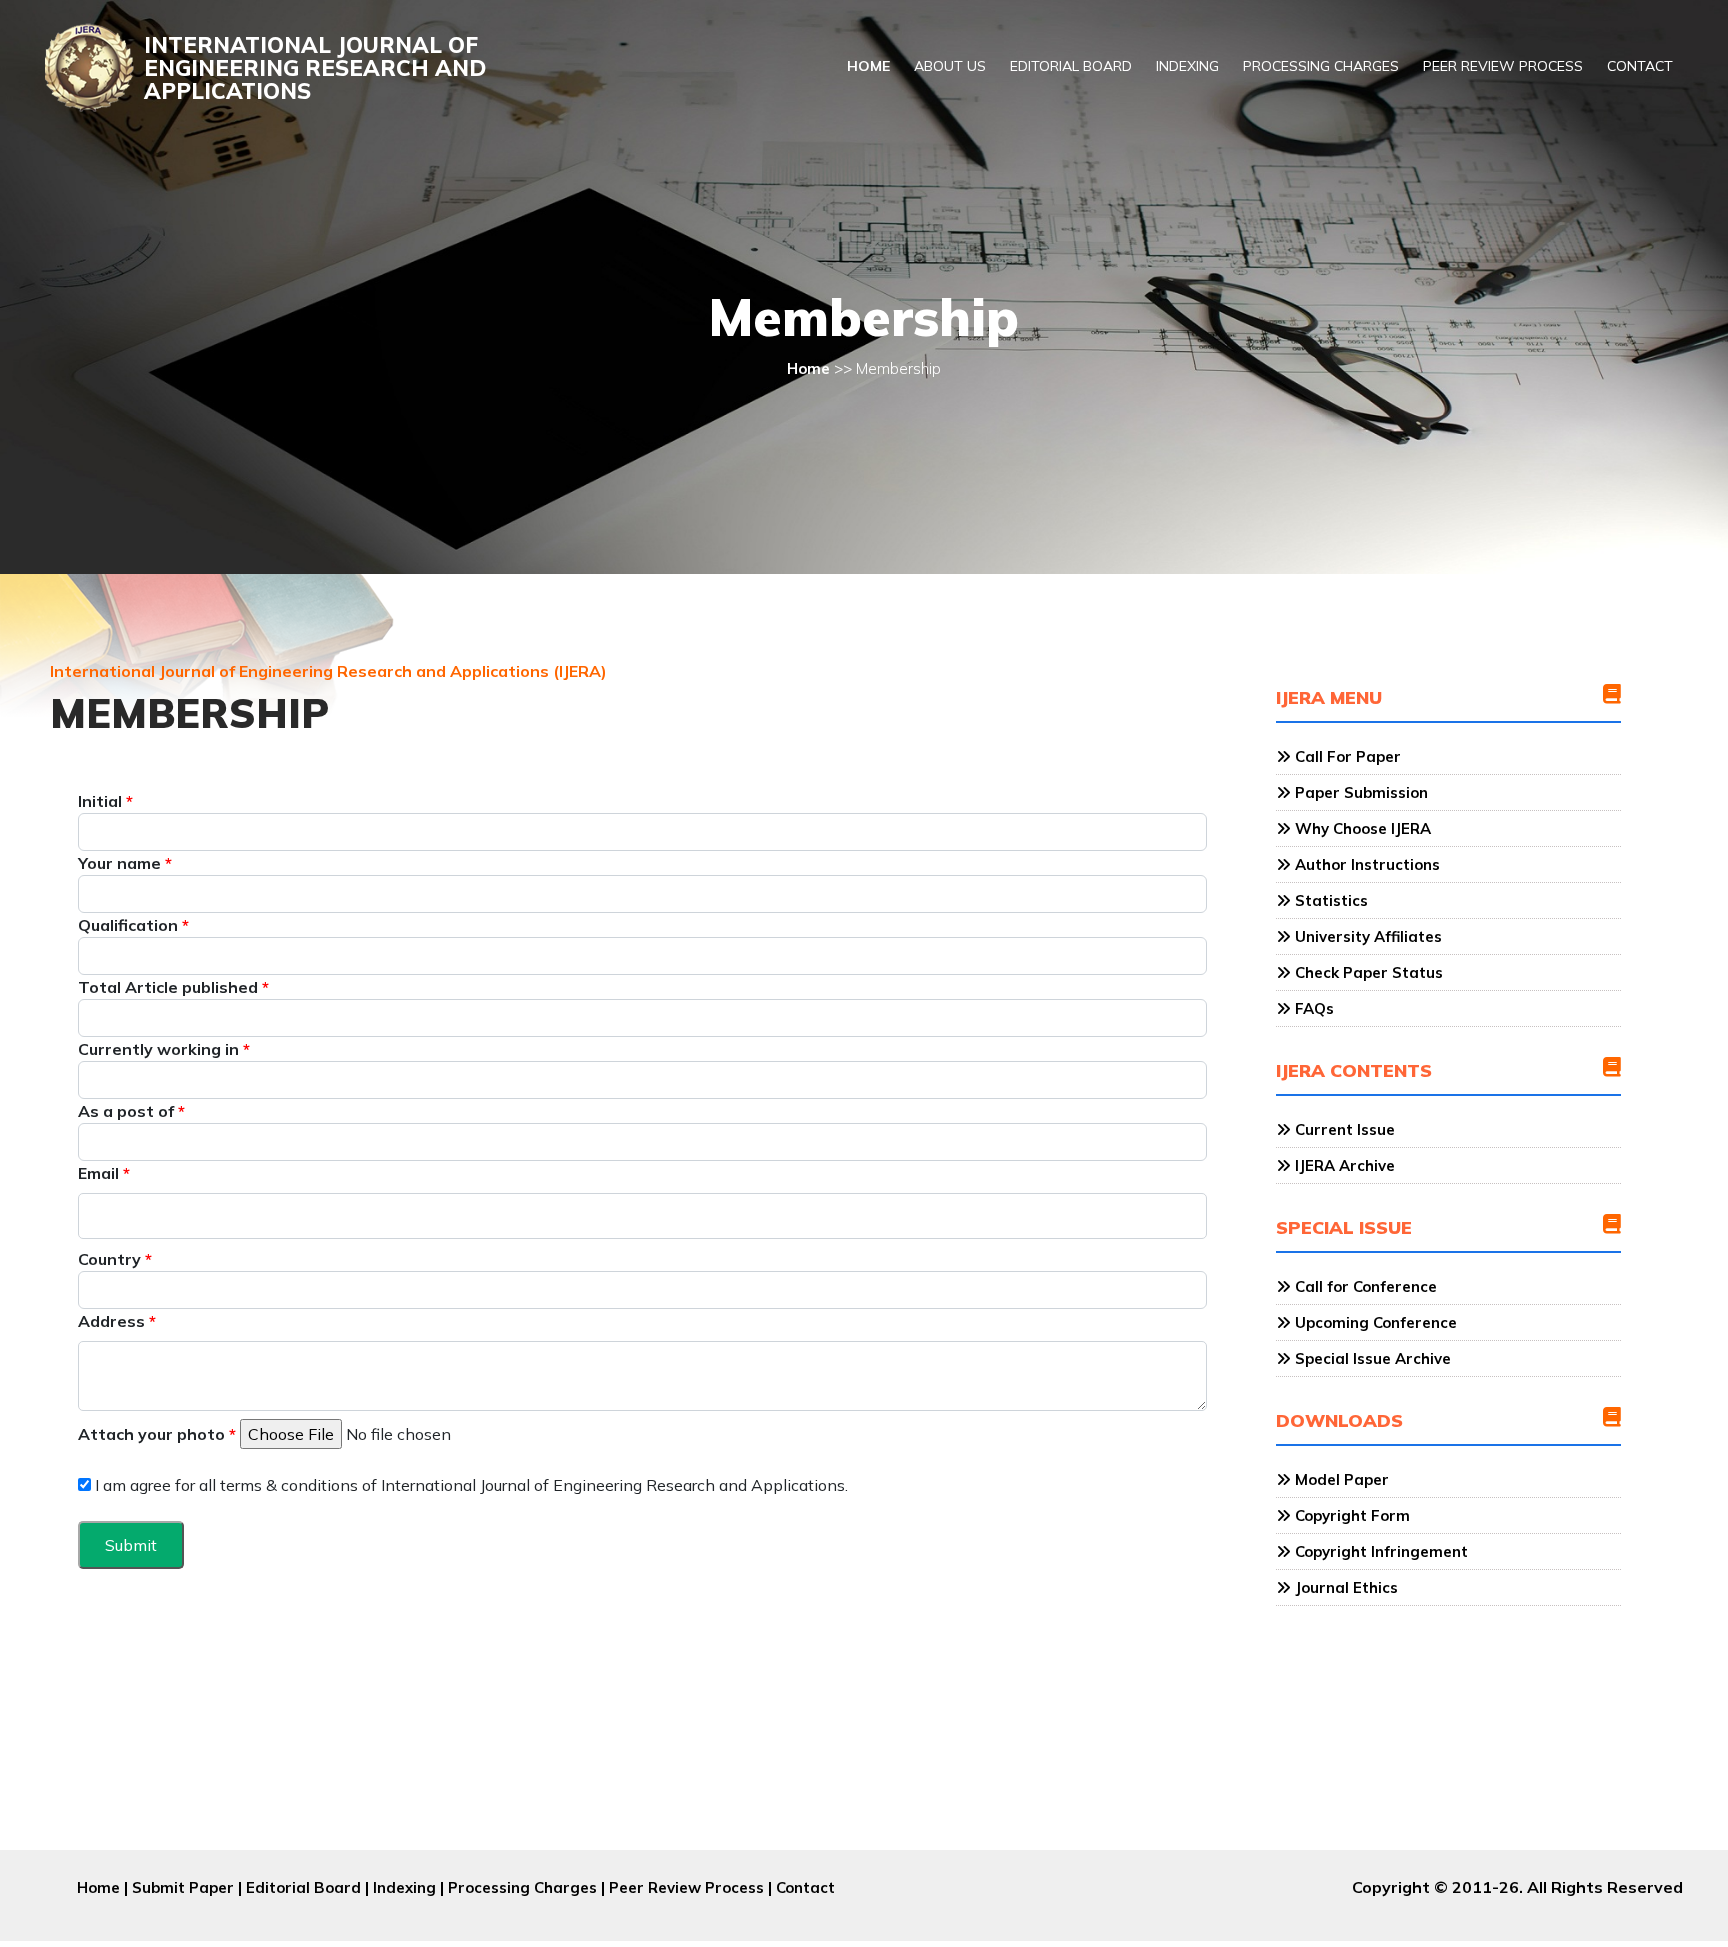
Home (868, 66)
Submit (131, 1545)
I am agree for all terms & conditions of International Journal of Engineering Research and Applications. (469, 1485)
